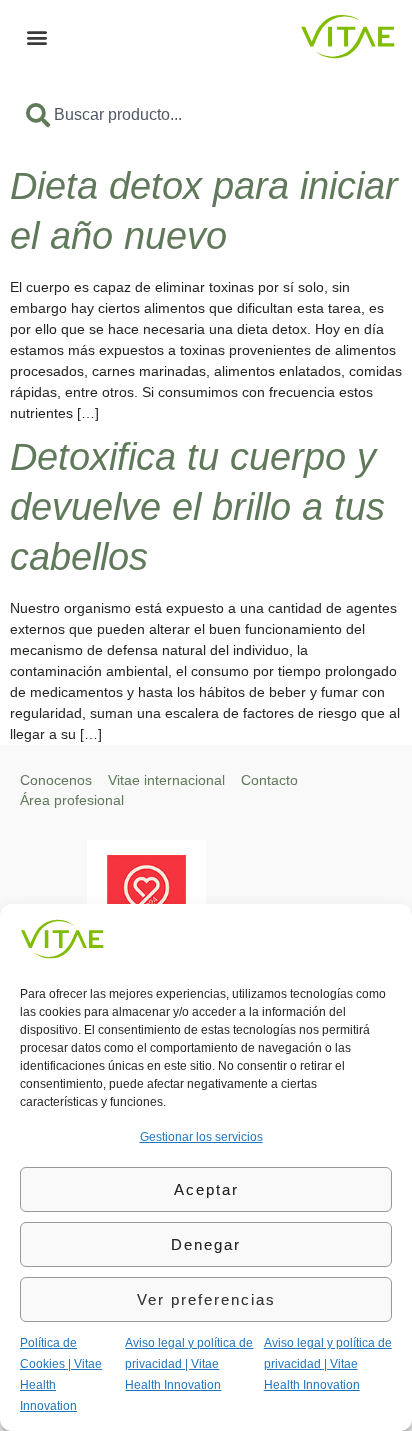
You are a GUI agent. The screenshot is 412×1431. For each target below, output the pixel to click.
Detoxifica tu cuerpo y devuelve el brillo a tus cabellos (197, 507)
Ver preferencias (206, 1299)
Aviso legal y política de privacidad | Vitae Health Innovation (189, 1364)
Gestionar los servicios (201, 1137)
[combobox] (206, 115)
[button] (36, 36)
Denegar (206, 1244)
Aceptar (206, 1189)
